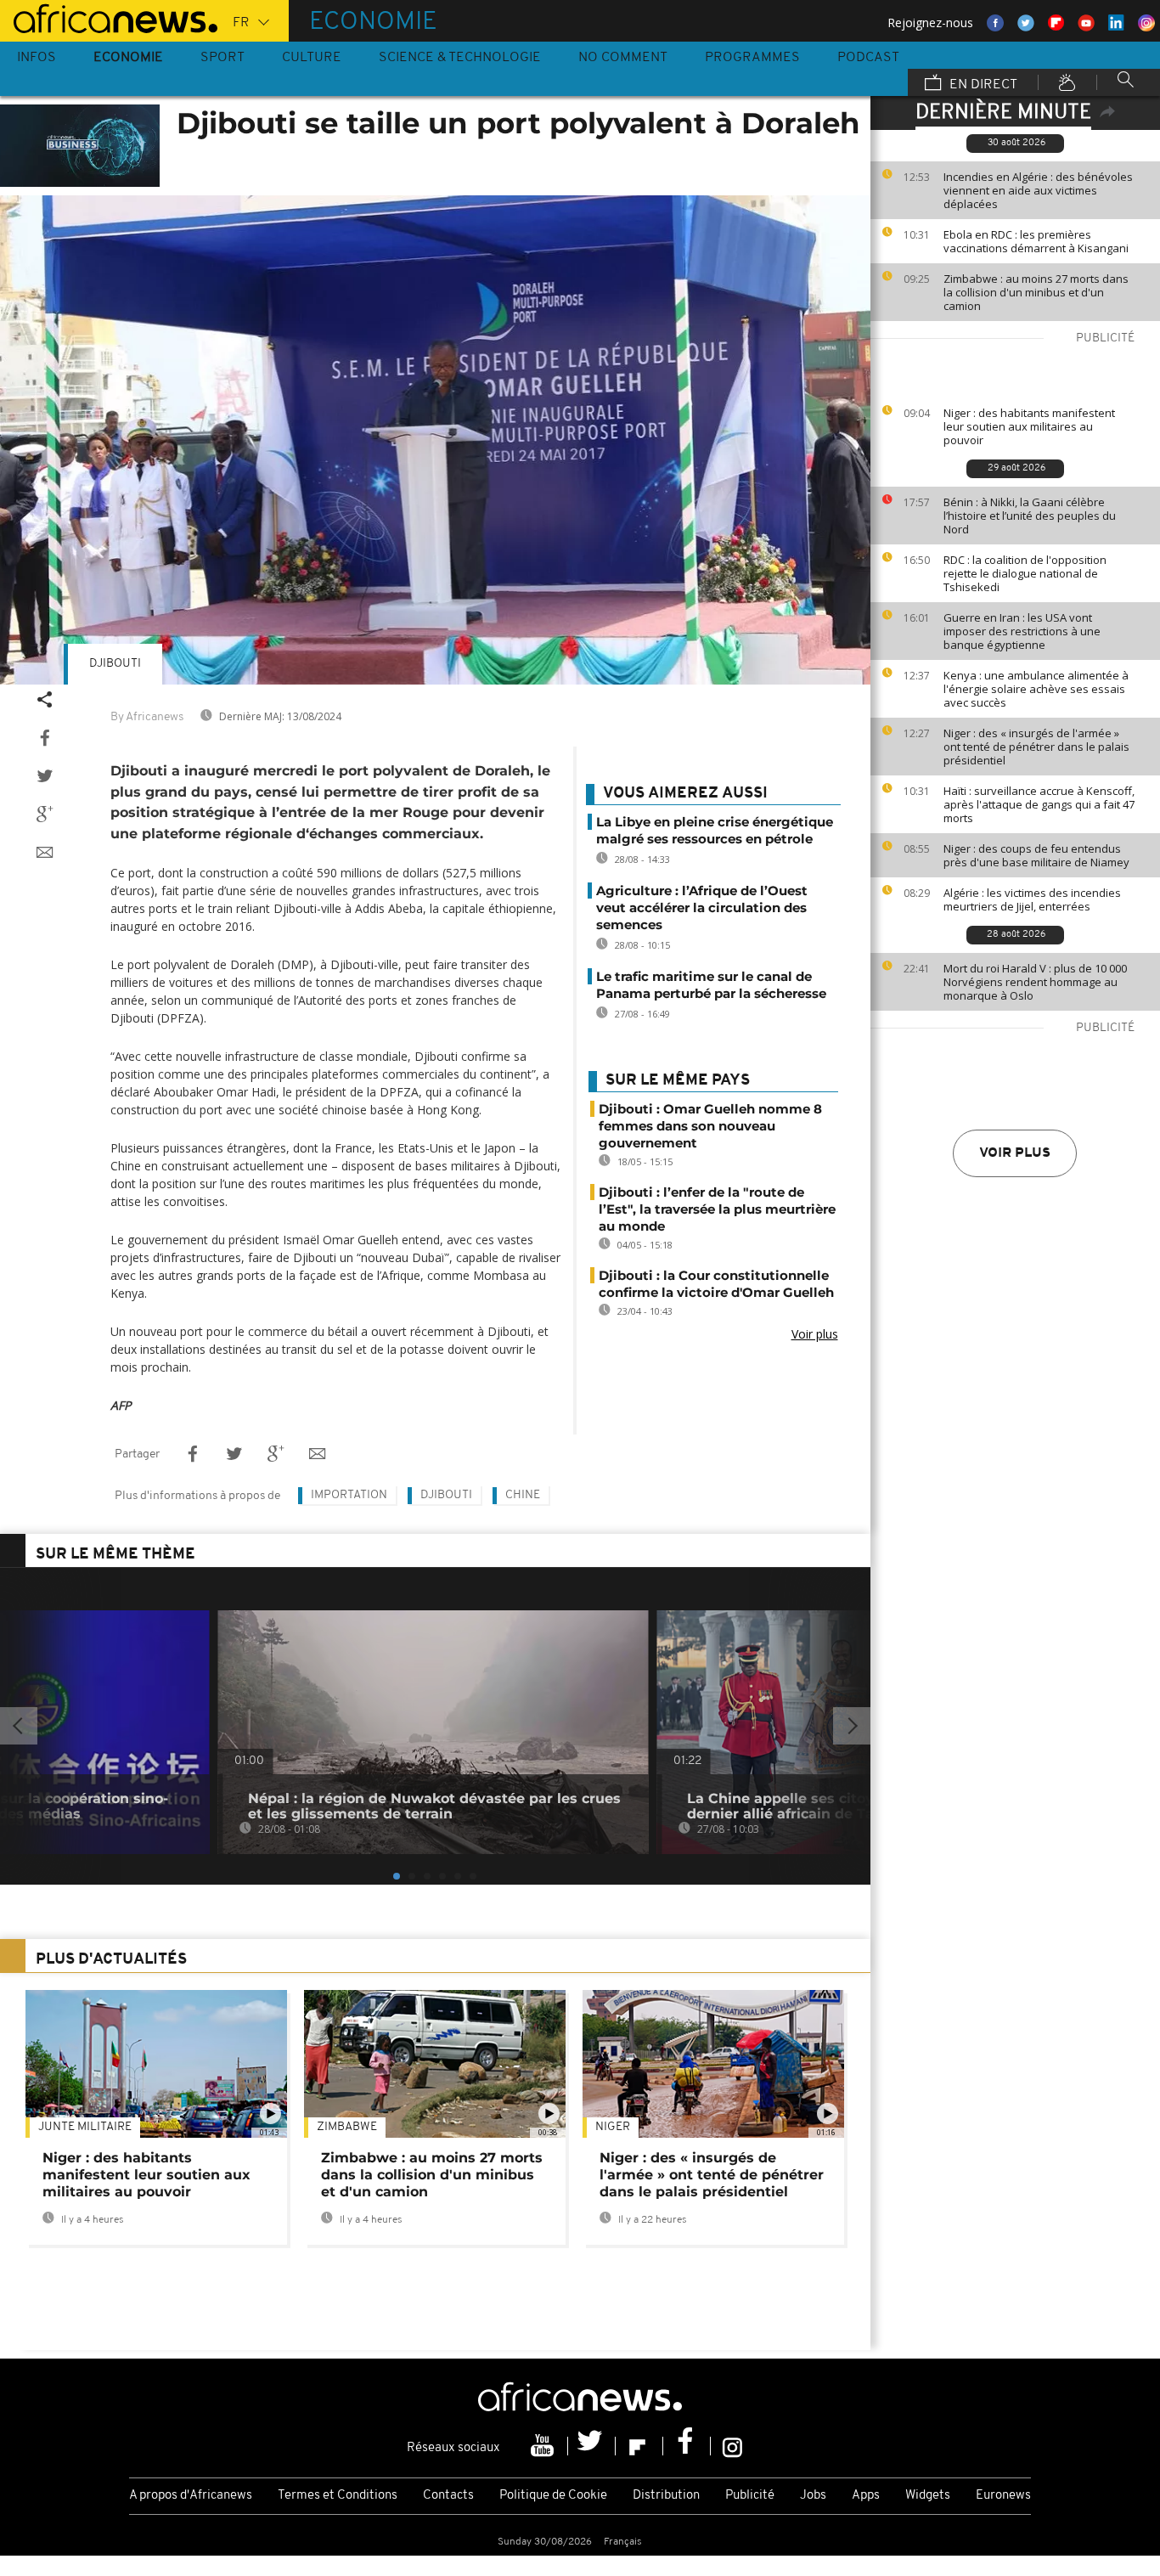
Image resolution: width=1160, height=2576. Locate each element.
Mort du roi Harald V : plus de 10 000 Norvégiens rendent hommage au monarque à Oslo (1035, 982)
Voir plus (1015, 1153)
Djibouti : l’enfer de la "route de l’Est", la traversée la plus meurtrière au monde (717, 1209)
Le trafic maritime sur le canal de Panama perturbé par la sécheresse (711, 985)
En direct (982, 85)
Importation (349, 1495)
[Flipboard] (639, 2446)
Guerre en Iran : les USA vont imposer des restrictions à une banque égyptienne (1022, 631)
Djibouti (115, 664)
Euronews (1003, 2496)
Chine (523, 1495)
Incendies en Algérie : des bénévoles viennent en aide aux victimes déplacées (1038, 190)
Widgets (928, 2496)
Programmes (752, 58)
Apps (866, 2496)
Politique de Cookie (553, 2496)
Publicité (750, 2496)
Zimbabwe (347, 2127)
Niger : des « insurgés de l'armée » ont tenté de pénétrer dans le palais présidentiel (1036, 747)
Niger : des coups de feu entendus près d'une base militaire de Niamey (1036, 855)
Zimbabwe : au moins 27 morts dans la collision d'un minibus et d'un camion (1036, 292)
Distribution (666, 2496)
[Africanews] (109, 17)
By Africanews (147, 717)
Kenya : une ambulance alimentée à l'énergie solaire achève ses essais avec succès (1036, 689)
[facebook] (687, 2446)
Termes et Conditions (338, 2496)
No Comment (623, 58)
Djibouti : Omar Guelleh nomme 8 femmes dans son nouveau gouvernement (710, 1126)
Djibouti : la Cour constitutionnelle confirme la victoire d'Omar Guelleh (716, 1284)
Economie (128, 58)
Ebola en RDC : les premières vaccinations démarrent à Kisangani (1036, 241)
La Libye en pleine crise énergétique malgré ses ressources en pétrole (715, 830)
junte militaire (85, 2127)
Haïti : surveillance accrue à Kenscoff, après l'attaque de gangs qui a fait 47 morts (1039, 804)
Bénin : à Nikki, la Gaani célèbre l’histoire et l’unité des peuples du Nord (1030, 516)
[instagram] (732, 2446)
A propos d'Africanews (191, 2496)
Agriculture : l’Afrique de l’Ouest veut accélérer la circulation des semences (702, 908)
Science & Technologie (460, 58)
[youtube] (544, 2446)
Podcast (868, 58)
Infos (37, 58)
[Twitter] (592, 2446)
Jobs (813, 2496)
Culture (312, 58)
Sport (222, 58)
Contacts (448, 2496)
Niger (613, 2127)
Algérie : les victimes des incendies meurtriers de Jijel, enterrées (1032, 899)
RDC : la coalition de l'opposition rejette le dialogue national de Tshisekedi (1025, 573)
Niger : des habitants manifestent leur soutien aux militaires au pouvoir (1029, 426)
